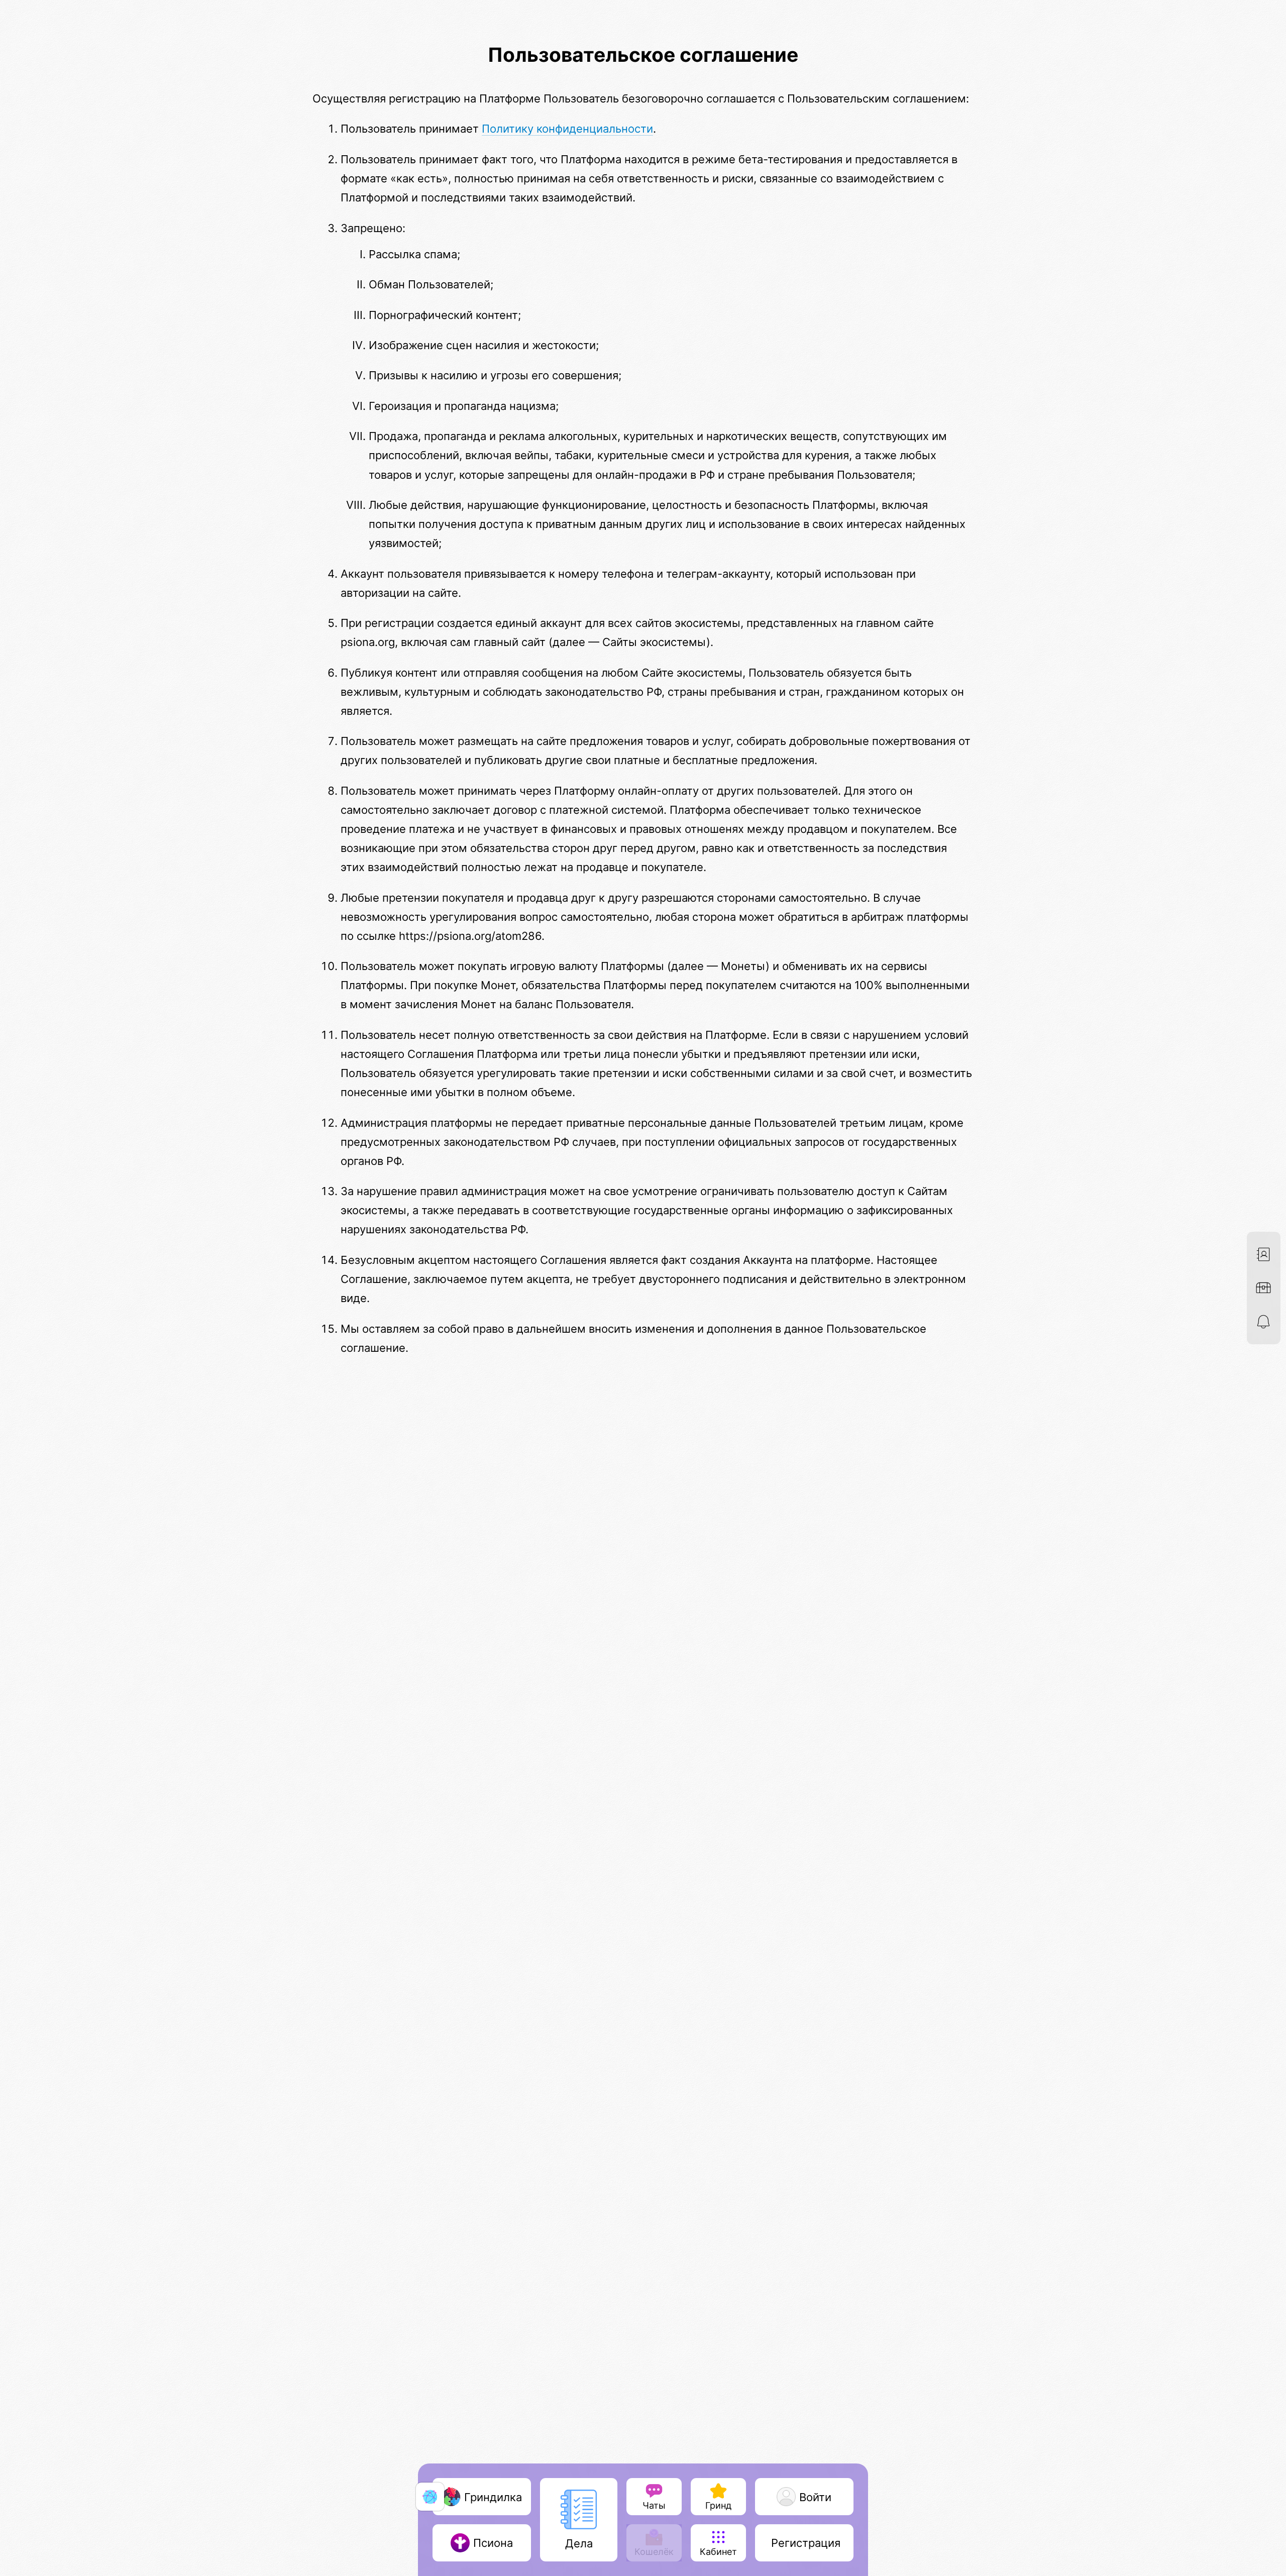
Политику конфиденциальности (567, 128)
